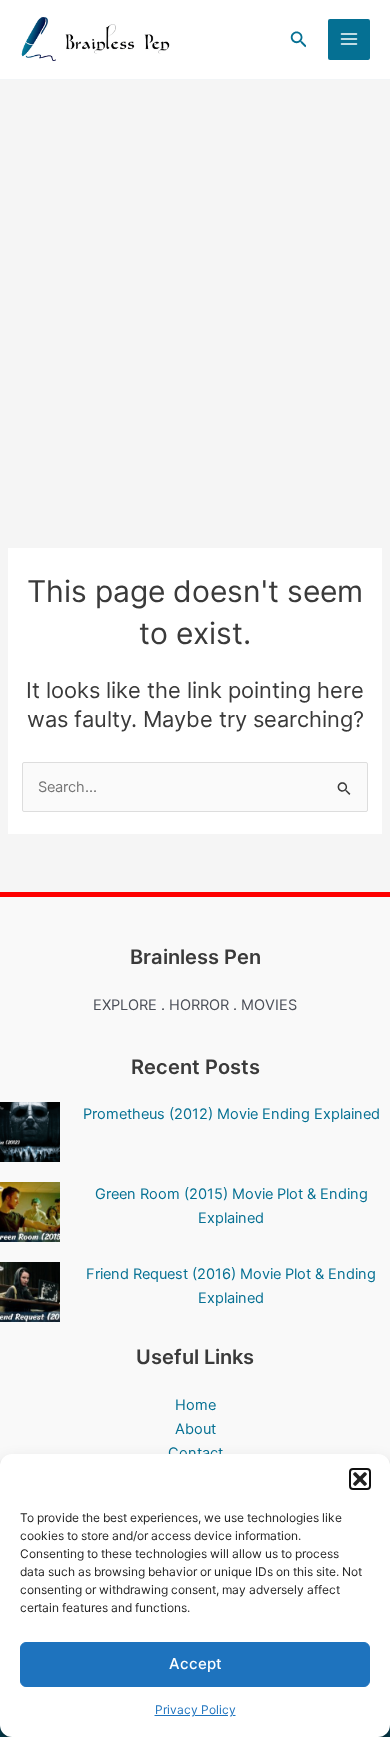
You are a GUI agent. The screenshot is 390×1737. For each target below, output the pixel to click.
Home (195, 1405)
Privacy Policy (195, 1709)
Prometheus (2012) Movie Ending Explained (231, 1114)
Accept (195, 1663)
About (195, 1429)
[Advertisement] (195, 285)
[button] (360, 1479)
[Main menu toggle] (349, 40)
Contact (195, 1453)
